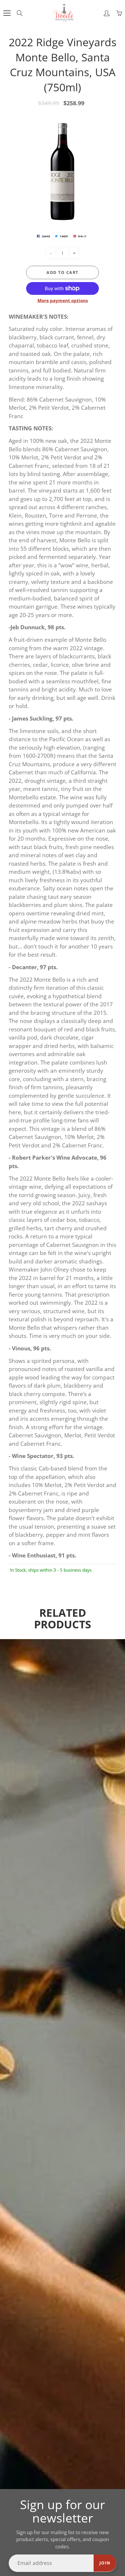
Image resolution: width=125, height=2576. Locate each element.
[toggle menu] (7, 13)
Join (105, 2563)
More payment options (63, 300)
